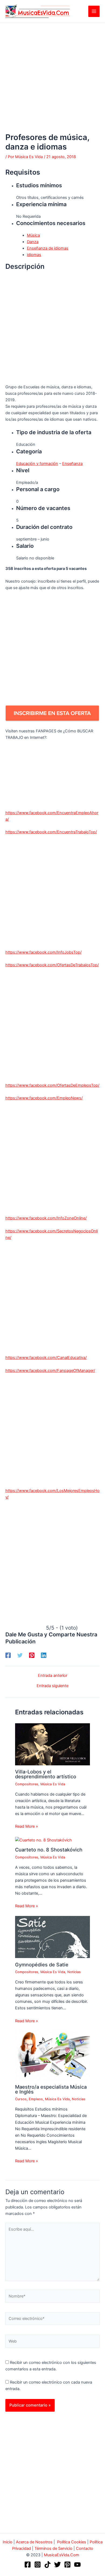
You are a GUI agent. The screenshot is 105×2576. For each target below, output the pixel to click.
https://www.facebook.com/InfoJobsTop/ (43, 952)
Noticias (74, 1972)
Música (33, 235)
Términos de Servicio (53, 2548)
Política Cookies (72, 2542)
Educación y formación (37, 464)
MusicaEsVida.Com (62, 2555)
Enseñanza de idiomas (48, 248)
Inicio (8, 2542)
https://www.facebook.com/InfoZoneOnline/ (46, 1218)
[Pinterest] (32, 1655)
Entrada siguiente (52, 1686)
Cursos (21, 2099)
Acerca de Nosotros (34, 2542)
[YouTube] (77, 2565)
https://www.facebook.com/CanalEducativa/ (46, 1358)
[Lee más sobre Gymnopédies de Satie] (52, 1937)
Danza (33, 242)
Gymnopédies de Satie (42, 1965)
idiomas (34, 255)
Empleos (36, 2099)
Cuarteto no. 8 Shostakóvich (49, 1850)
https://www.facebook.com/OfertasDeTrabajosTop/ (52, 965)
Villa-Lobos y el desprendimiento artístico (46, 1774)
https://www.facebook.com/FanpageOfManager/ (50, 1371)
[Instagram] (38, 2565)
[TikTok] (48, 2565)
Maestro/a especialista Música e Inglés (51, 2089)
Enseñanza (72, 464)
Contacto (85, 2548)
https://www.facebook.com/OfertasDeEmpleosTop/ (52, 1085)
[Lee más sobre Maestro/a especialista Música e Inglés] (52, 2055)
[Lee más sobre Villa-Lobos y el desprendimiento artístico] (52, 1744)
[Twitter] (20, 1655)
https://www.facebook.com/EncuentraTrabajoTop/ (51, 832)
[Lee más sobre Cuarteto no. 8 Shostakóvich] (43, 1840)
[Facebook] (8, 1655)
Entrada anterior (53, 1676)
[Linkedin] (44, 1655)
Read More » (27, 1826)
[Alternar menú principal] (94, 11)
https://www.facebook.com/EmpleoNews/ (44, 1098)
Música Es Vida (53, 1784)
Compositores (27, 1784)
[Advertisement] (52, 78)
